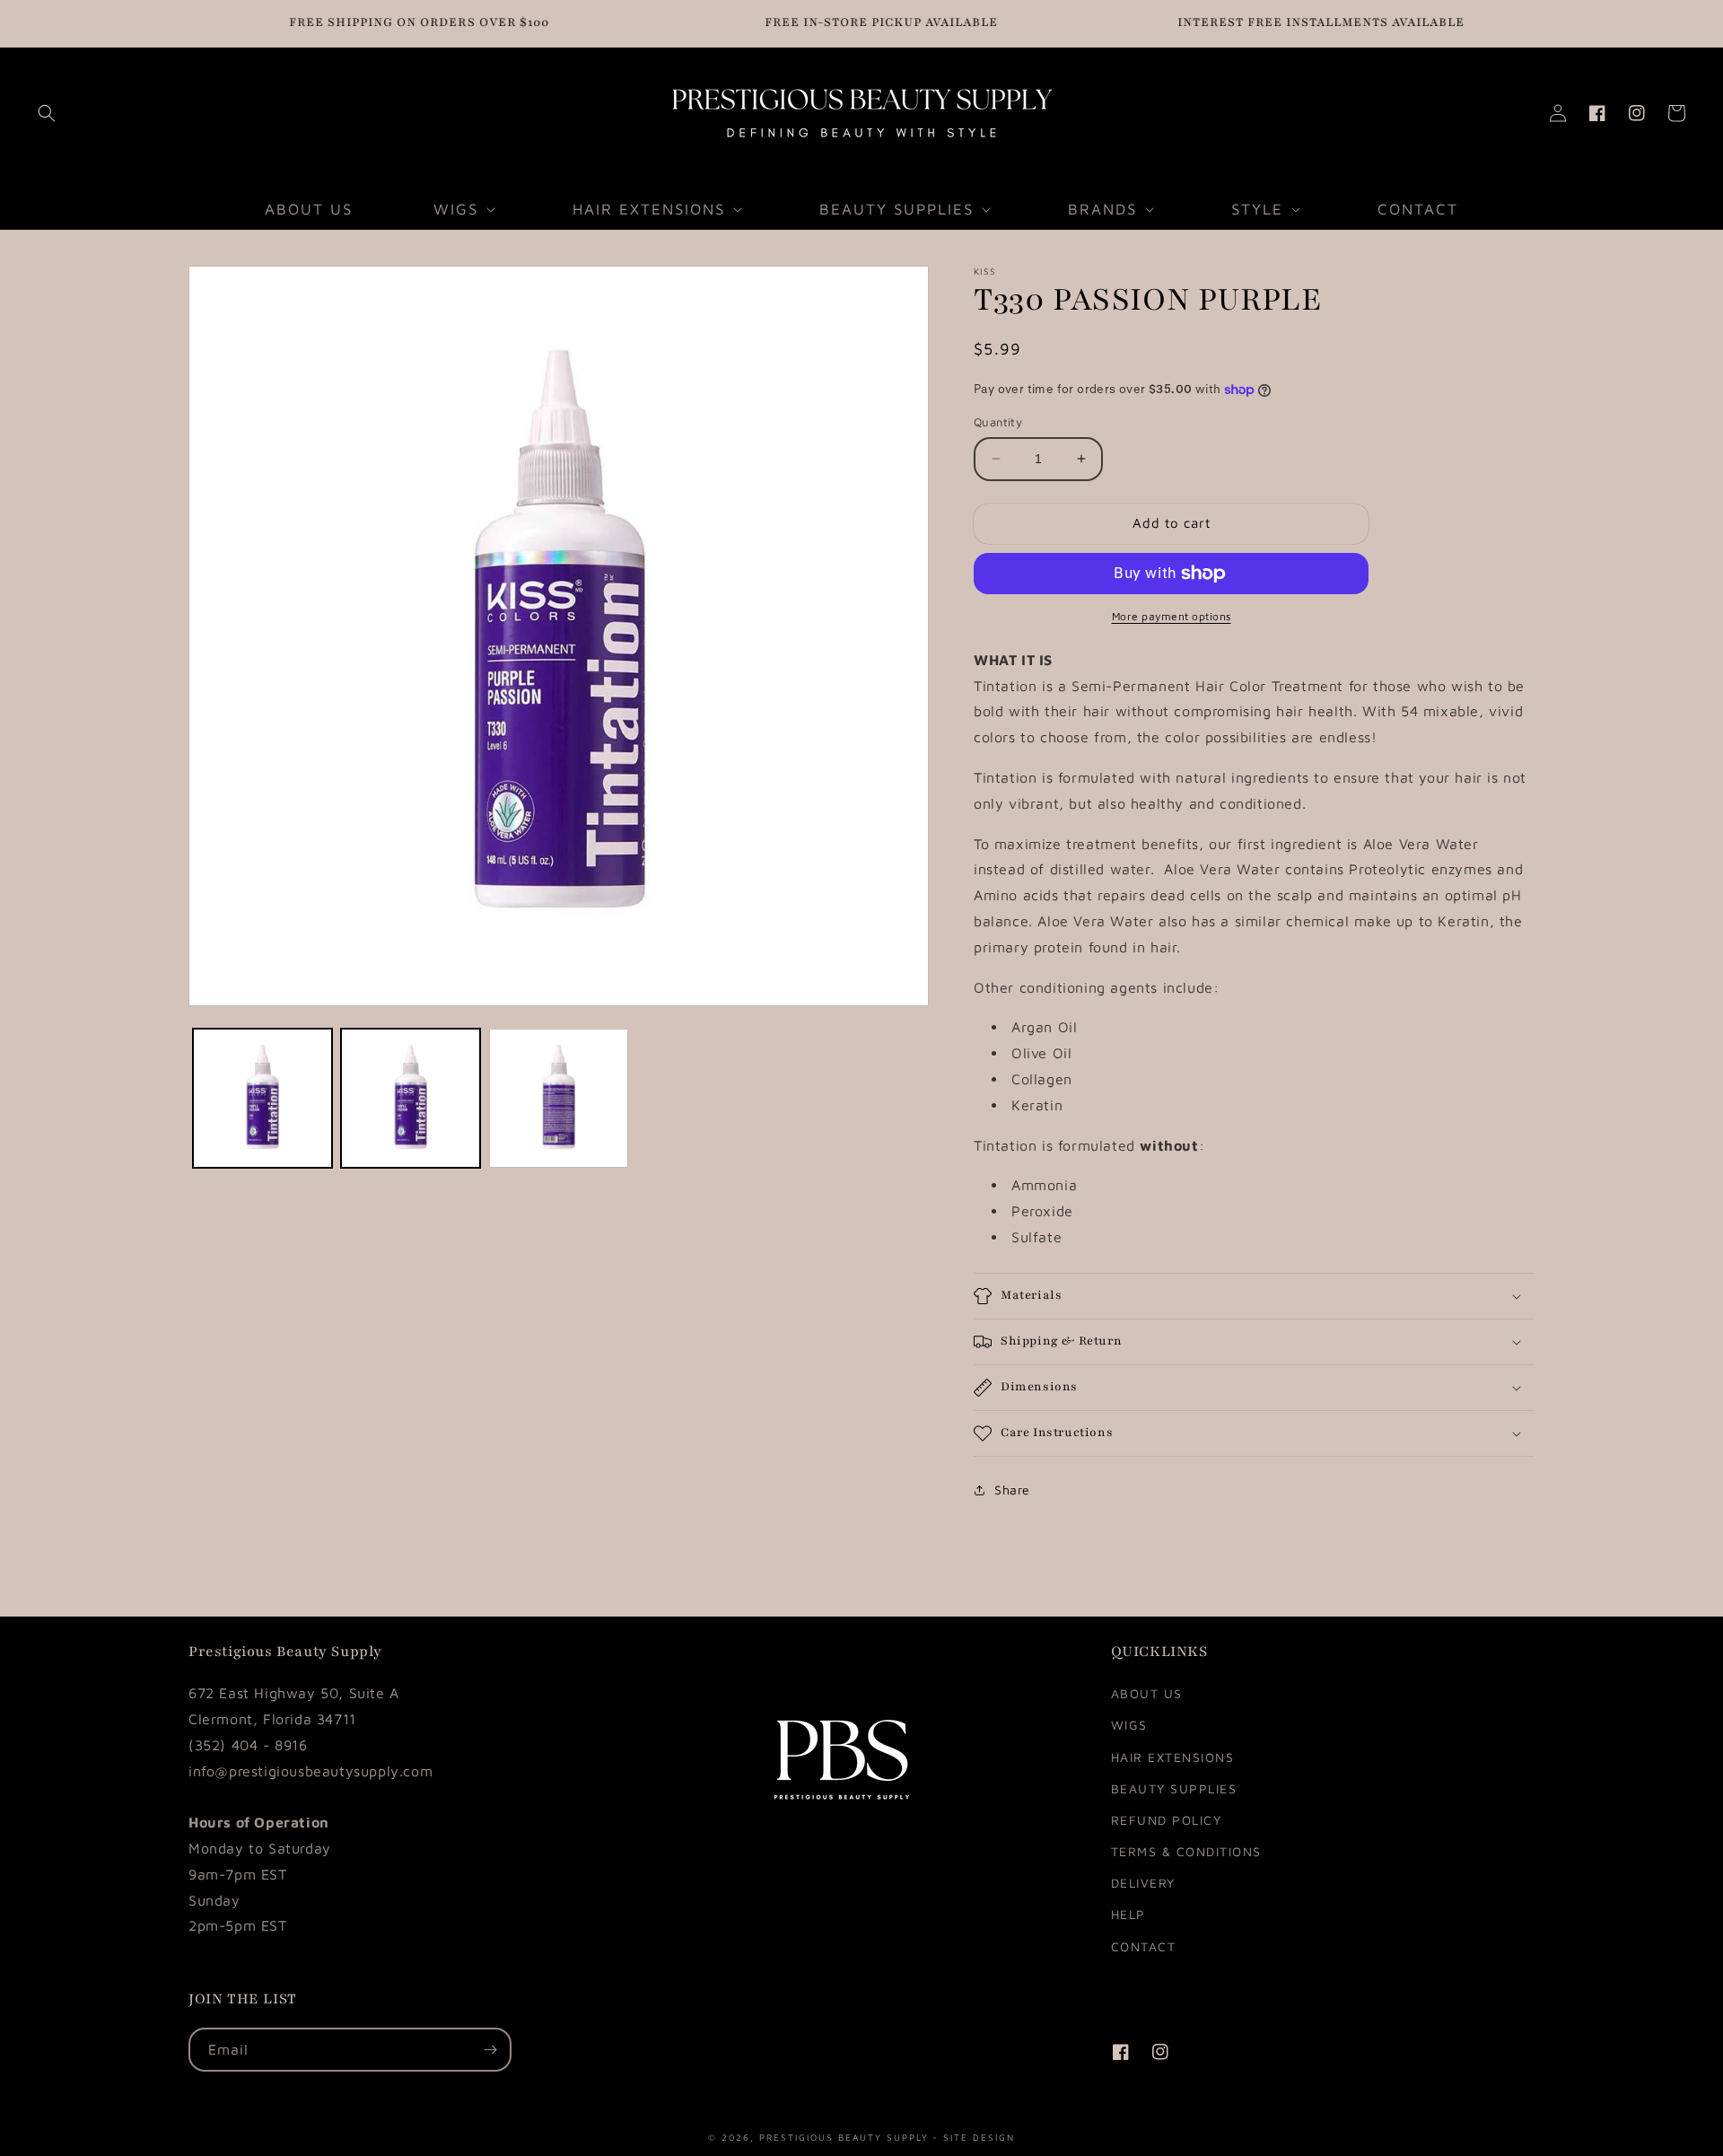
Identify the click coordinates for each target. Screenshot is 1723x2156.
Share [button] (1012, 1490)
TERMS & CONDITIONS (1186, 1851)
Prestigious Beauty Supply (844, 2136)
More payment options (1172, 616)
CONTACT (1144, 1946)
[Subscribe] (490, 2050)
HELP (1128, 1914)
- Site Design (974, 2136)
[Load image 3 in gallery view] (559, 1098)
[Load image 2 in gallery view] (411, 1098)
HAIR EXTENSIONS (1173, 1757)
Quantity (998, 422)
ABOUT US (1147, 1693)
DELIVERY (1143, 1883)
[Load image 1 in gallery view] (262, 1098)
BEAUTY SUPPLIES (1174, 1788)
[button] (47, 113)
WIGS (1129, 1725)
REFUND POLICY (1167, 1820)
